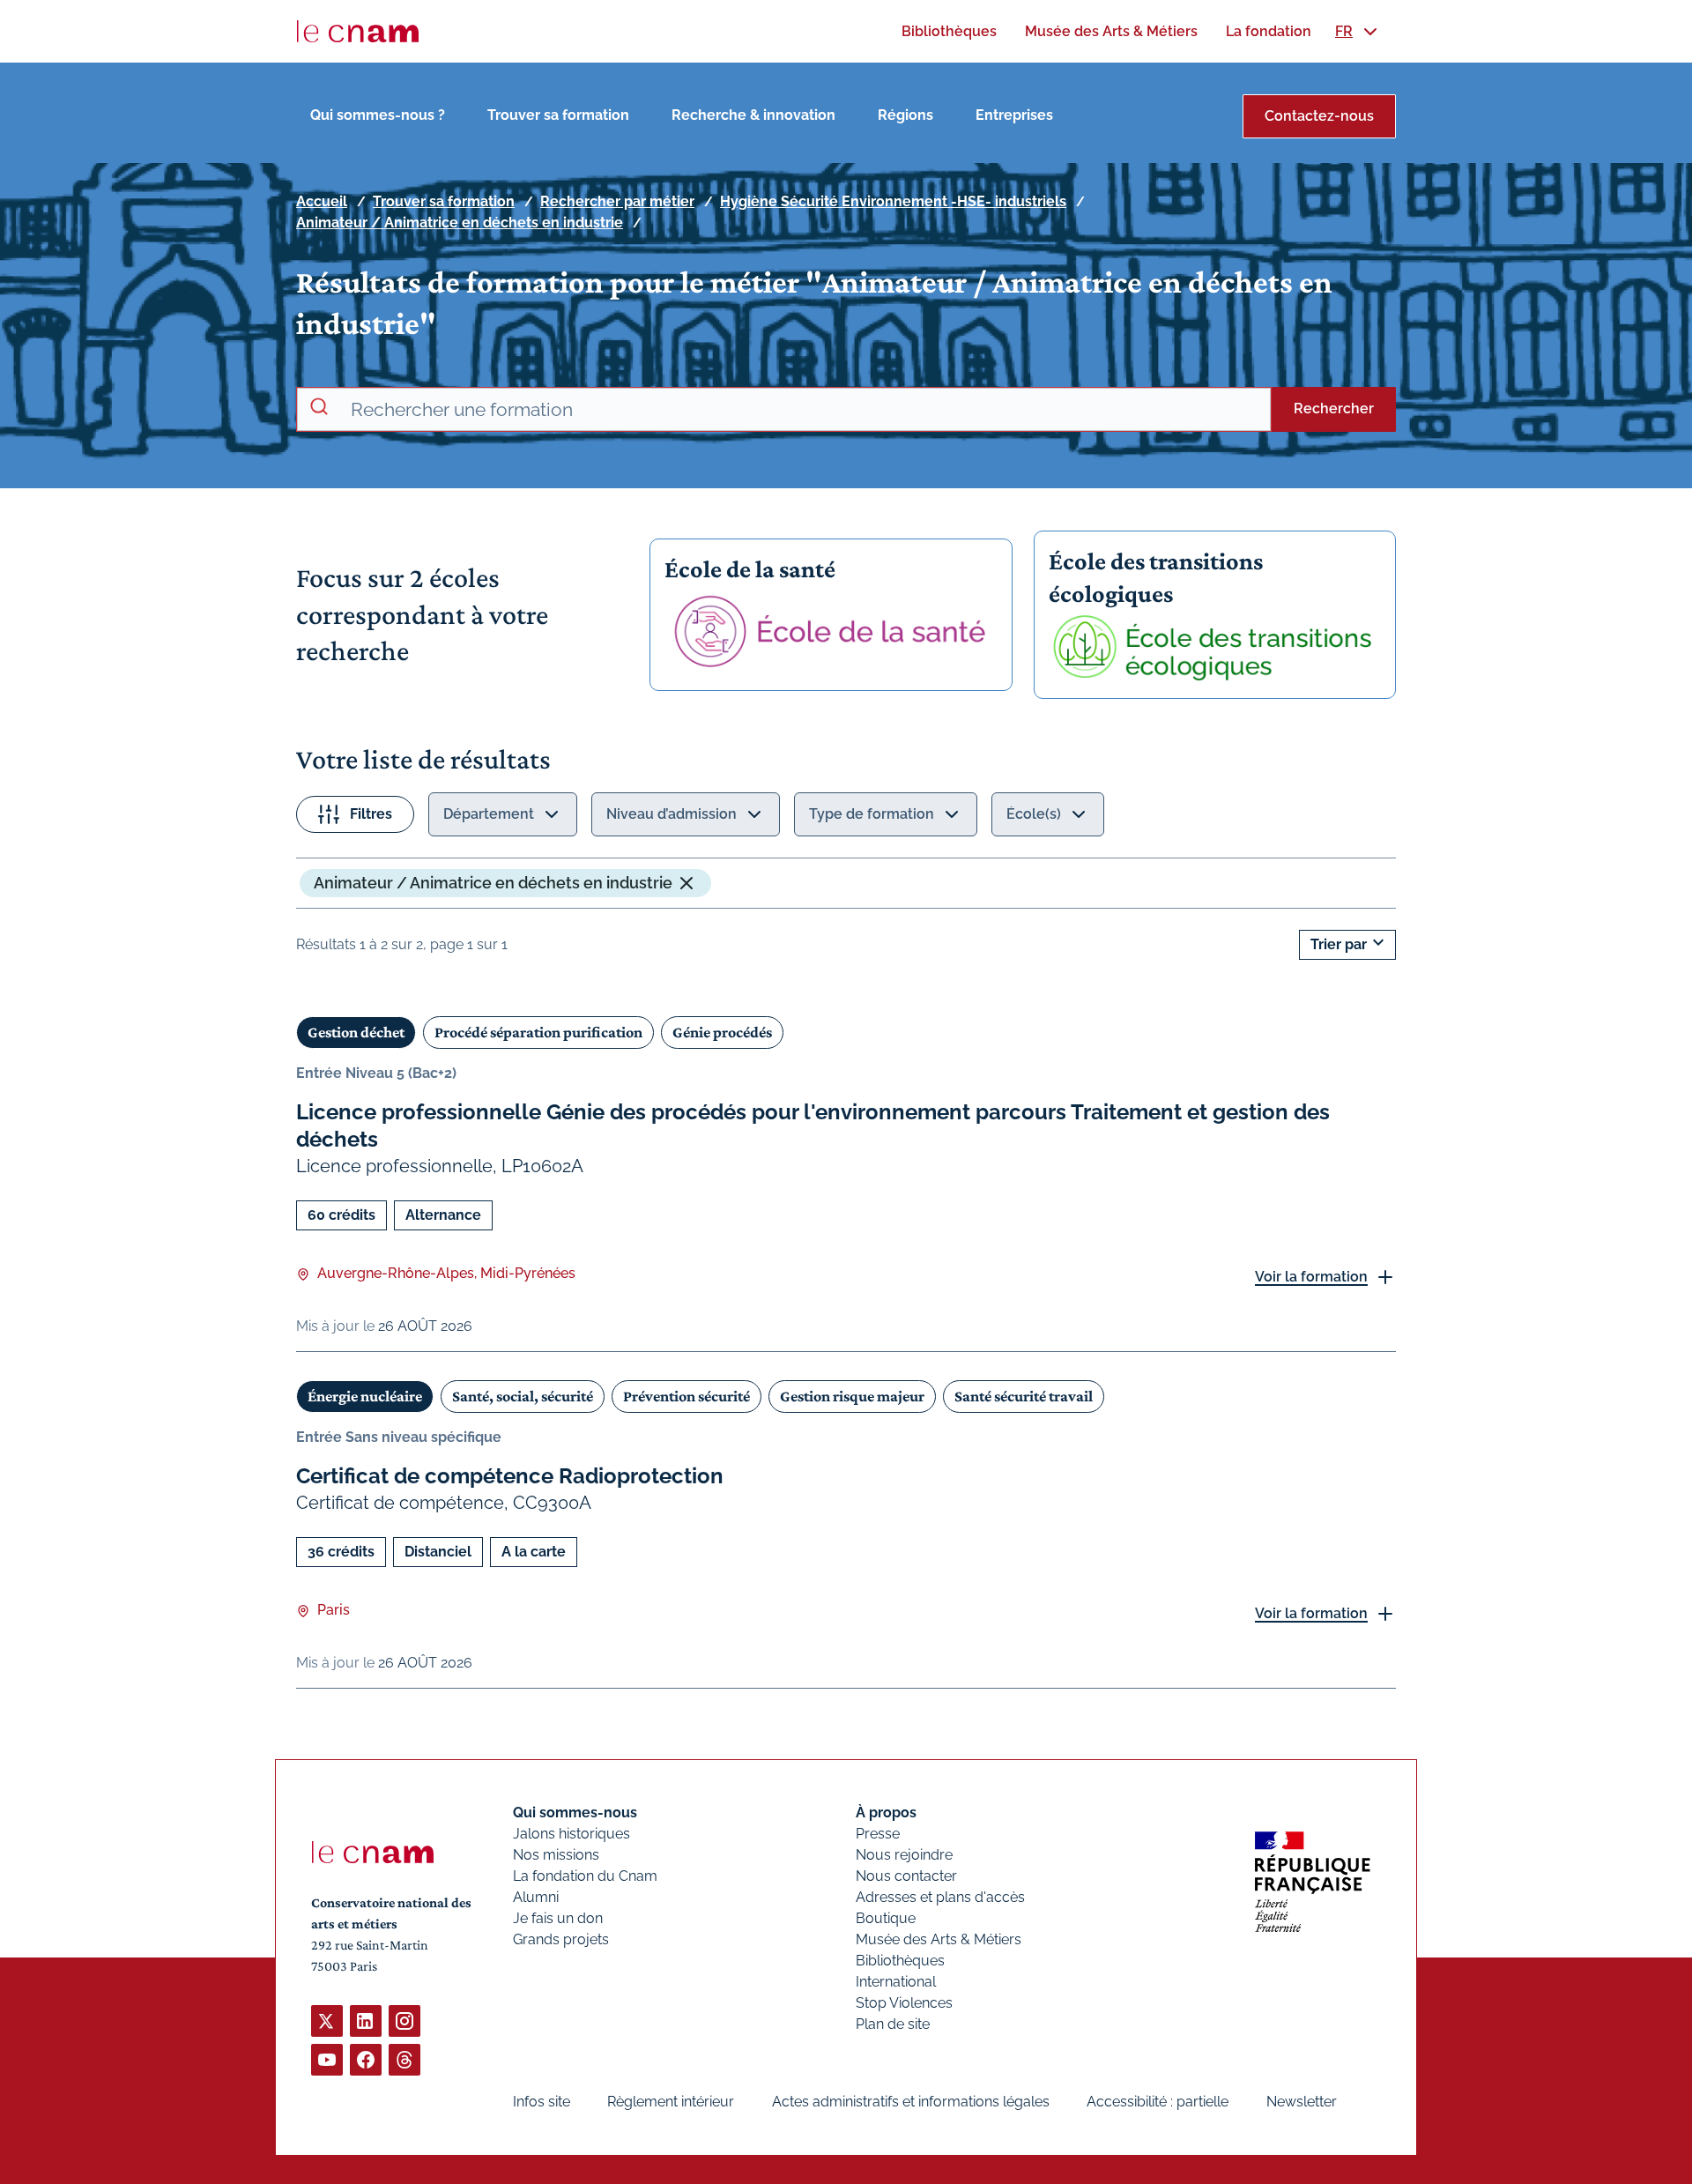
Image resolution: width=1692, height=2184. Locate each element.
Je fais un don (558, 1918)
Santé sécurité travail (1024, 1396)
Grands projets (561, 1939)
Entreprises (1014, 115)
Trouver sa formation (558, 115)
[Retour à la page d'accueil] (358, 32)
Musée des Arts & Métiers (939, 1939)
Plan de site (893, 2024)
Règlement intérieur (671, 2102)
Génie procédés (722, 1032)
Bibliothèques (900, 1961)
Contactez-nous (1319, 116)
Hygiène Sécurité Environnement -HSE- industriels (893, 201)
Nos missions (556, 1855)
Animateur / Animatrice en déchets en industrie (460, 223)
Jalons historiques (571, 1834)
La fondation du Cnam (585, 1876)
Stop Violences (904, 2003)
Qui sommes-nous (575, 1813)
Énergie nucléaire (365, 1396)
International (896, 1982)
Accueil (322, 201)
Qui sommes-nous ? (378, 115)
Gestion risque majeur (852, 1396)
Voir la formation (1311, 1277)
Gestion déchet (356, 1032)
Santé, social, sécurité (523, 1396)
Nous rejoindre (904, 1855)
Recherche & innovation (753, 115)
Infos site (542, 2102)
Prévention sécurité (686, 1396)
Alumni (536, 1897)
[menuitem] (949, 31)
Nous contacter (906, 1876)
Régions (905, 115)
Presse (878, 1834)
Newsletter (1302, 2102)
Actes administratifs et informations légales (911, 2102)
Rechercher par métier (617, 201)
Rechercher (1334, 409)
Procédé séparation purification (538, 1032)
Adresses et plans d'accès (940, 1897)
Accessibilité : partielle (1158, 2102)
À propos (886, 1813)
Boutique (886, 1918)
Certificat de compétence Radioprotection (510, 1476)
